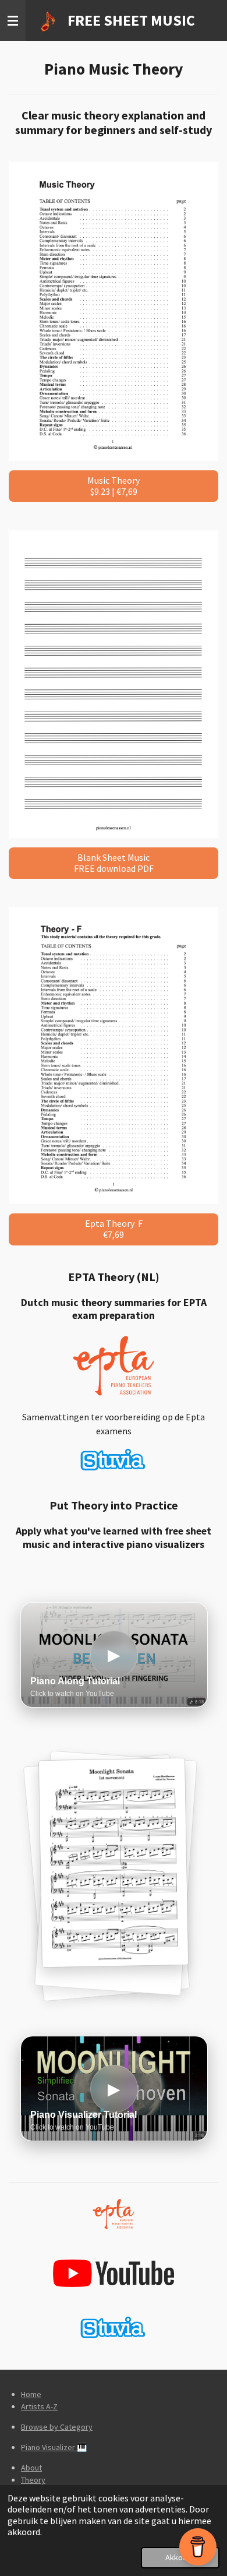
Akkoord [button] (180, 2557)
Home (31, 2394)
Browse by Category (57, 2427)
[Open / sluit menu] (13, 20)
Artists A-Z (39, 2406)
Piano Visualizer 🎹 (54, 2447)
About (31, 2468)
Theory (33, 2480)
